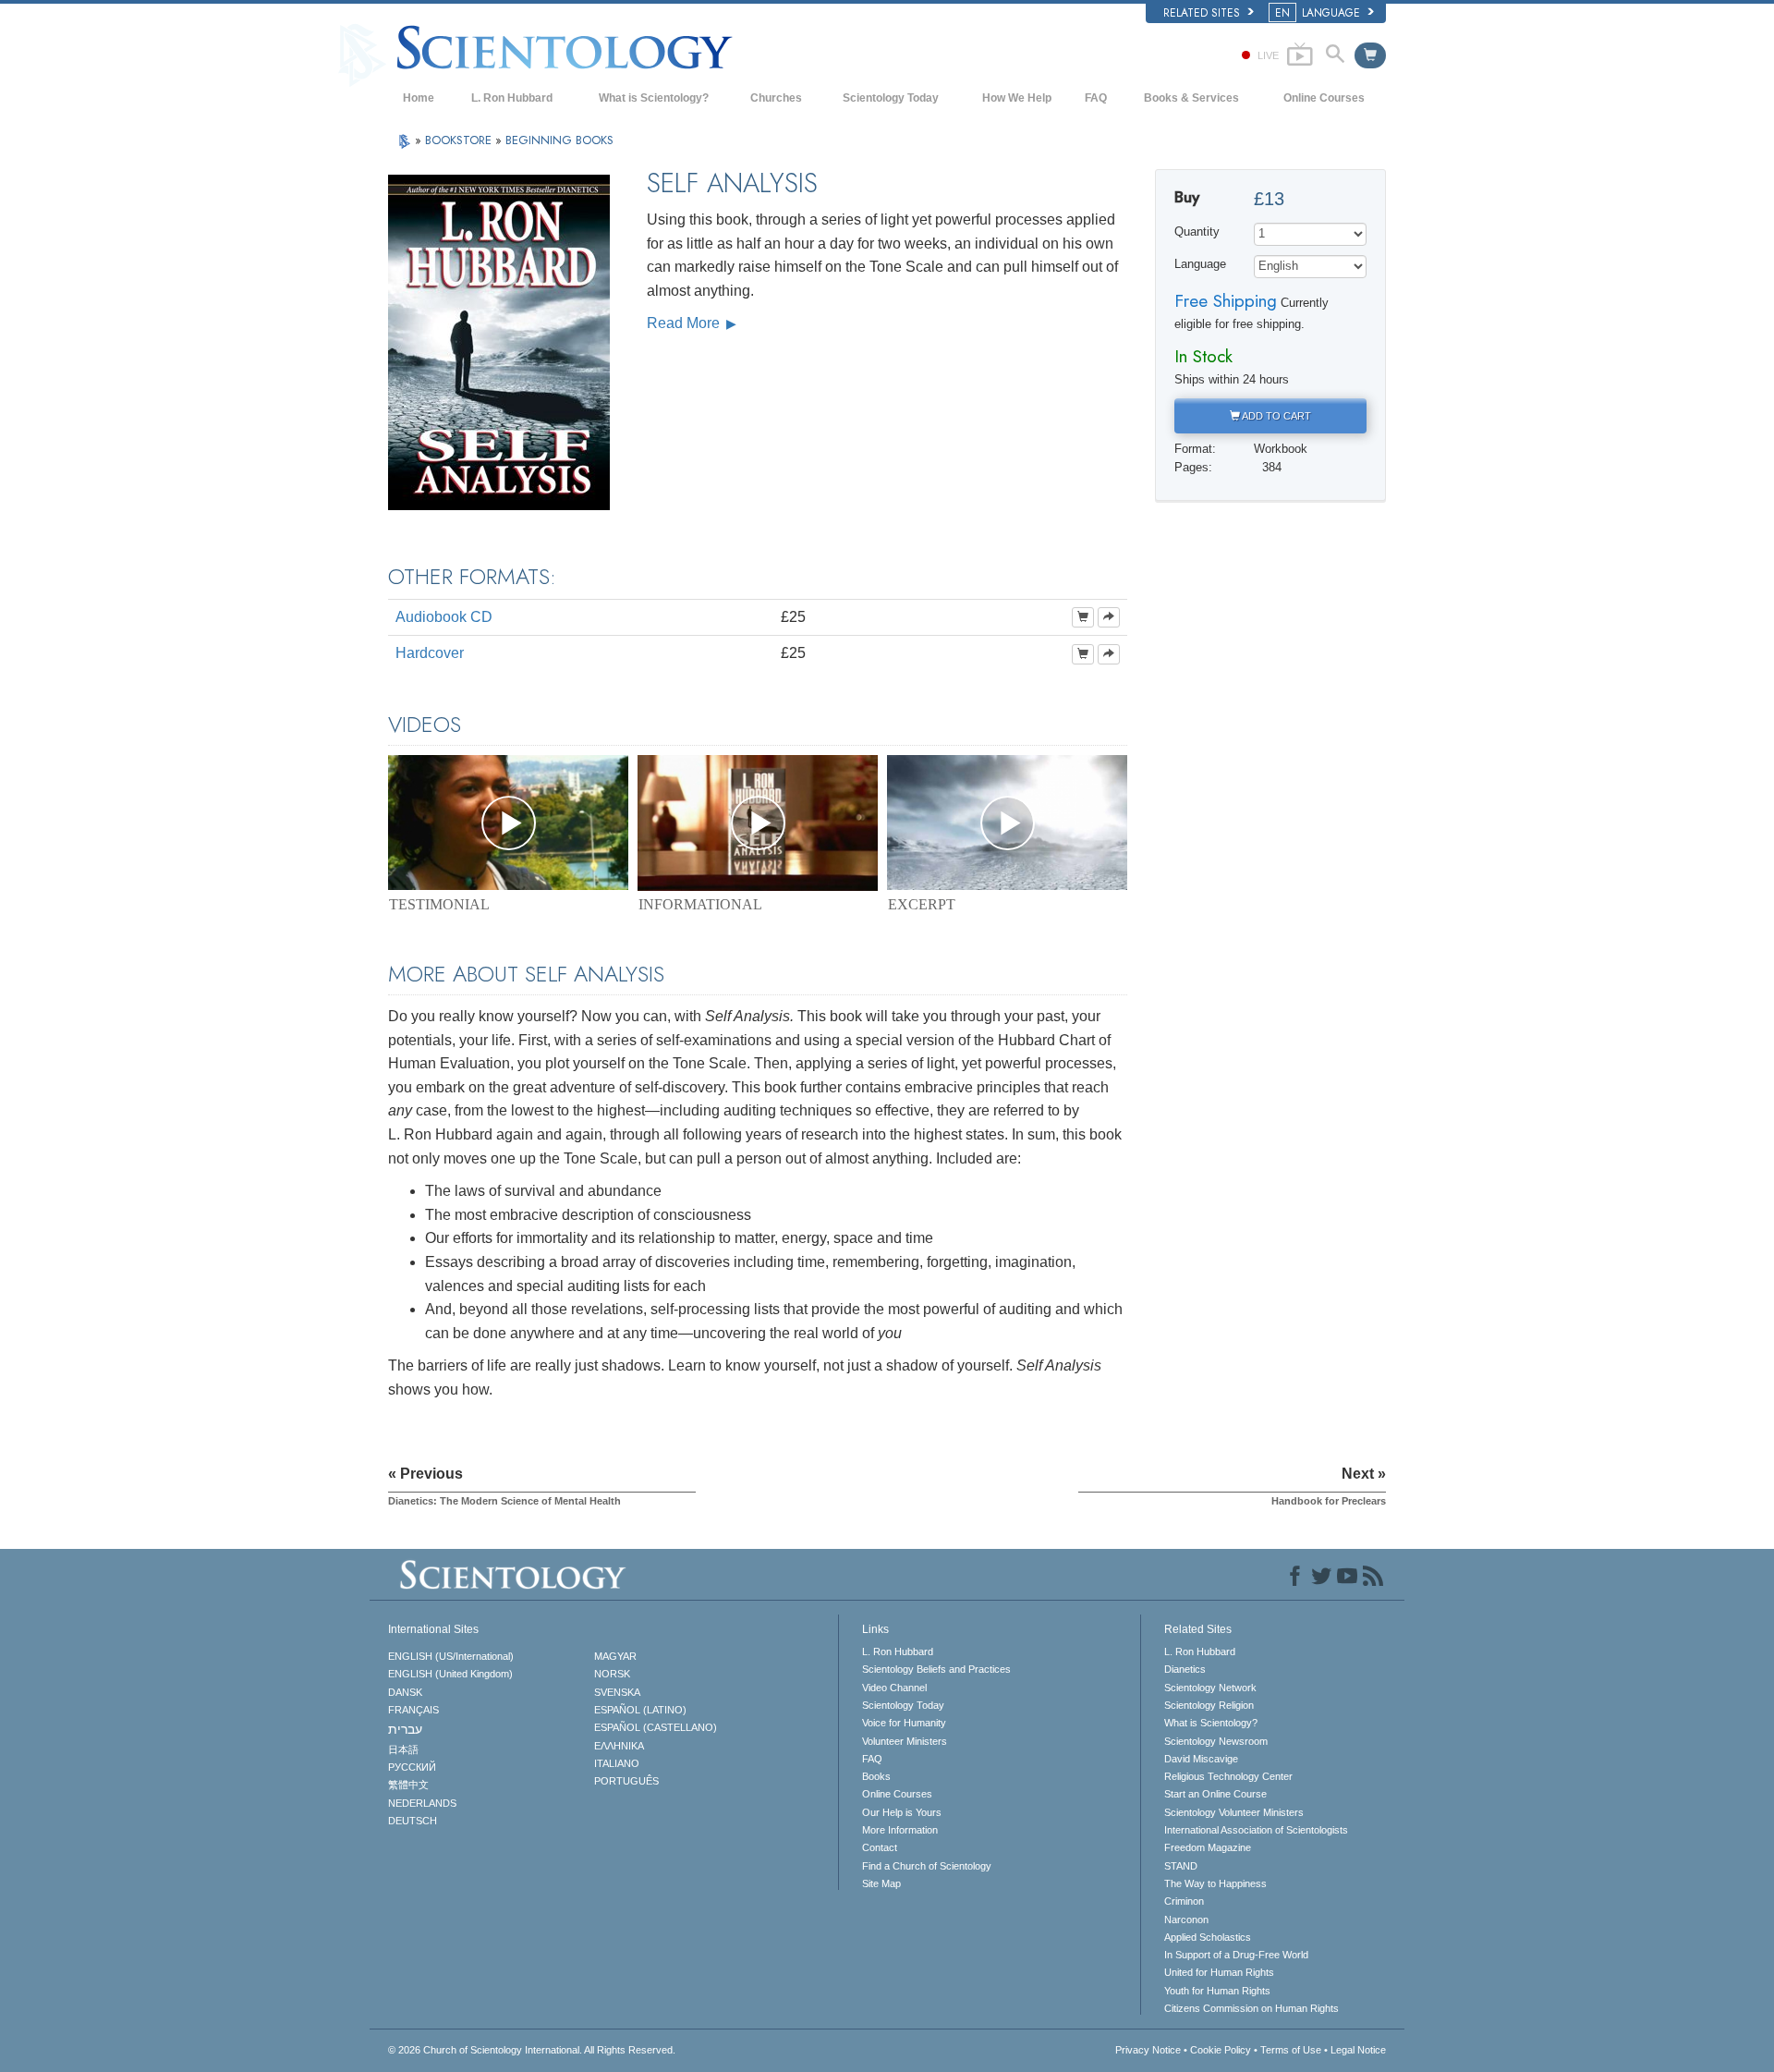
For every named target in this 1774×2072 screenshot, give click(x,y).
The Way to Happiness (1215, 1883)
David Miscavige (1201, 1759)
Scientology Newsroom (1216, 1741)
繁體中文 (408, 1785)
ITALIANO (617, 1763)
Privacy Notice (1148, 2050)
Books (876, 1776)
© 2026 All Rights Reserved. (532, 2050)
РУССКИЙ (412, 1767)
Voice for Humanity (904, 1723)
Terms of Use (1291, 2050)
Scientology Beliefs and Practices (936, 1669)
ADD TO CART (1276, 416)
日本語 (403, 1749)
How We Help (1017, 98)
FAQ (1096, 98)
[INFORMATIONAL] (758, 823)
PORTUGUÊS (626, 1781)
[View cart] (1370, 55)
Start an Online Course (1215, 1794)
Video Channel (894, 1688)
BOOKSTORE (460, 140)
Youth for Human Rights (1217, 1991)
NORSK (612, 1674)
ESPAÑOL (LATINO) (640, 1710)
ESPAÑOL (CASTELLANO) (656, 1727)
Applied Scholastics (1208, 1937)
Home (419, 98)
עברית (405, 1729)
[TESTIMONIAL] (508, 823)
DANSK (405, 1692)
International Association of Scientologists (1256, 1830)
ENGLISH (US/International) (451, 1656)
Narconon (1186, 1920)
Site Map (881, 1883)
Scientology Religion (1209, 1705)
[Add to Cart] (1083, 617)
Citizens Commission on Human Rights (1252, 2008)
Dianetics (1185, 1669)
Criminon (1184, 1901)
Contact (880, 1847)
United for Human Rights (1219, 1972)
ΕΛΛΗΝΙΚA (619, 1746)
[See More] (1109, 617)
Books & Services (1191, 98)
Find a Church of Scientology (927, 1866)
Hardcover (430, 653)
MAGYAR (615, 1656)
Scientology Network (1210, 1688)
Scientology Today (891, 98)
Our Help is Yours (902, 1812)
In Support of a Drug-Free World (1236, 1955)
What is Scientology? (654, 98)
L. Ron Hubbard (512, 98)
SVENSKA (617, 1692)
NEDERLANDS (422, 1803)
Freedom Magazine (1208, 1847)
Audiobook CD (444, 617)
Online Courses (1324, 98)
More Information (900, 1830)
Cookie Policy (1221, 2050)
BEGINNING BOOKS (559, 140)
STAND (1181, 1866)
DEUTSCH (413, 1821)
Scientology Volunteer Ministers (1234, 1812)
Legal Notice (1358, 2050)
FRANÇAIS (413, 1710)
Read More (685, 323)
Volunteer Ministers (905, 1741)
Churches (776, 98)
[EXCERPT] (1007, 823)
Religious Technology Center (1228, 1776)
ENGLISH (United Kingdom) (450, 1674)
